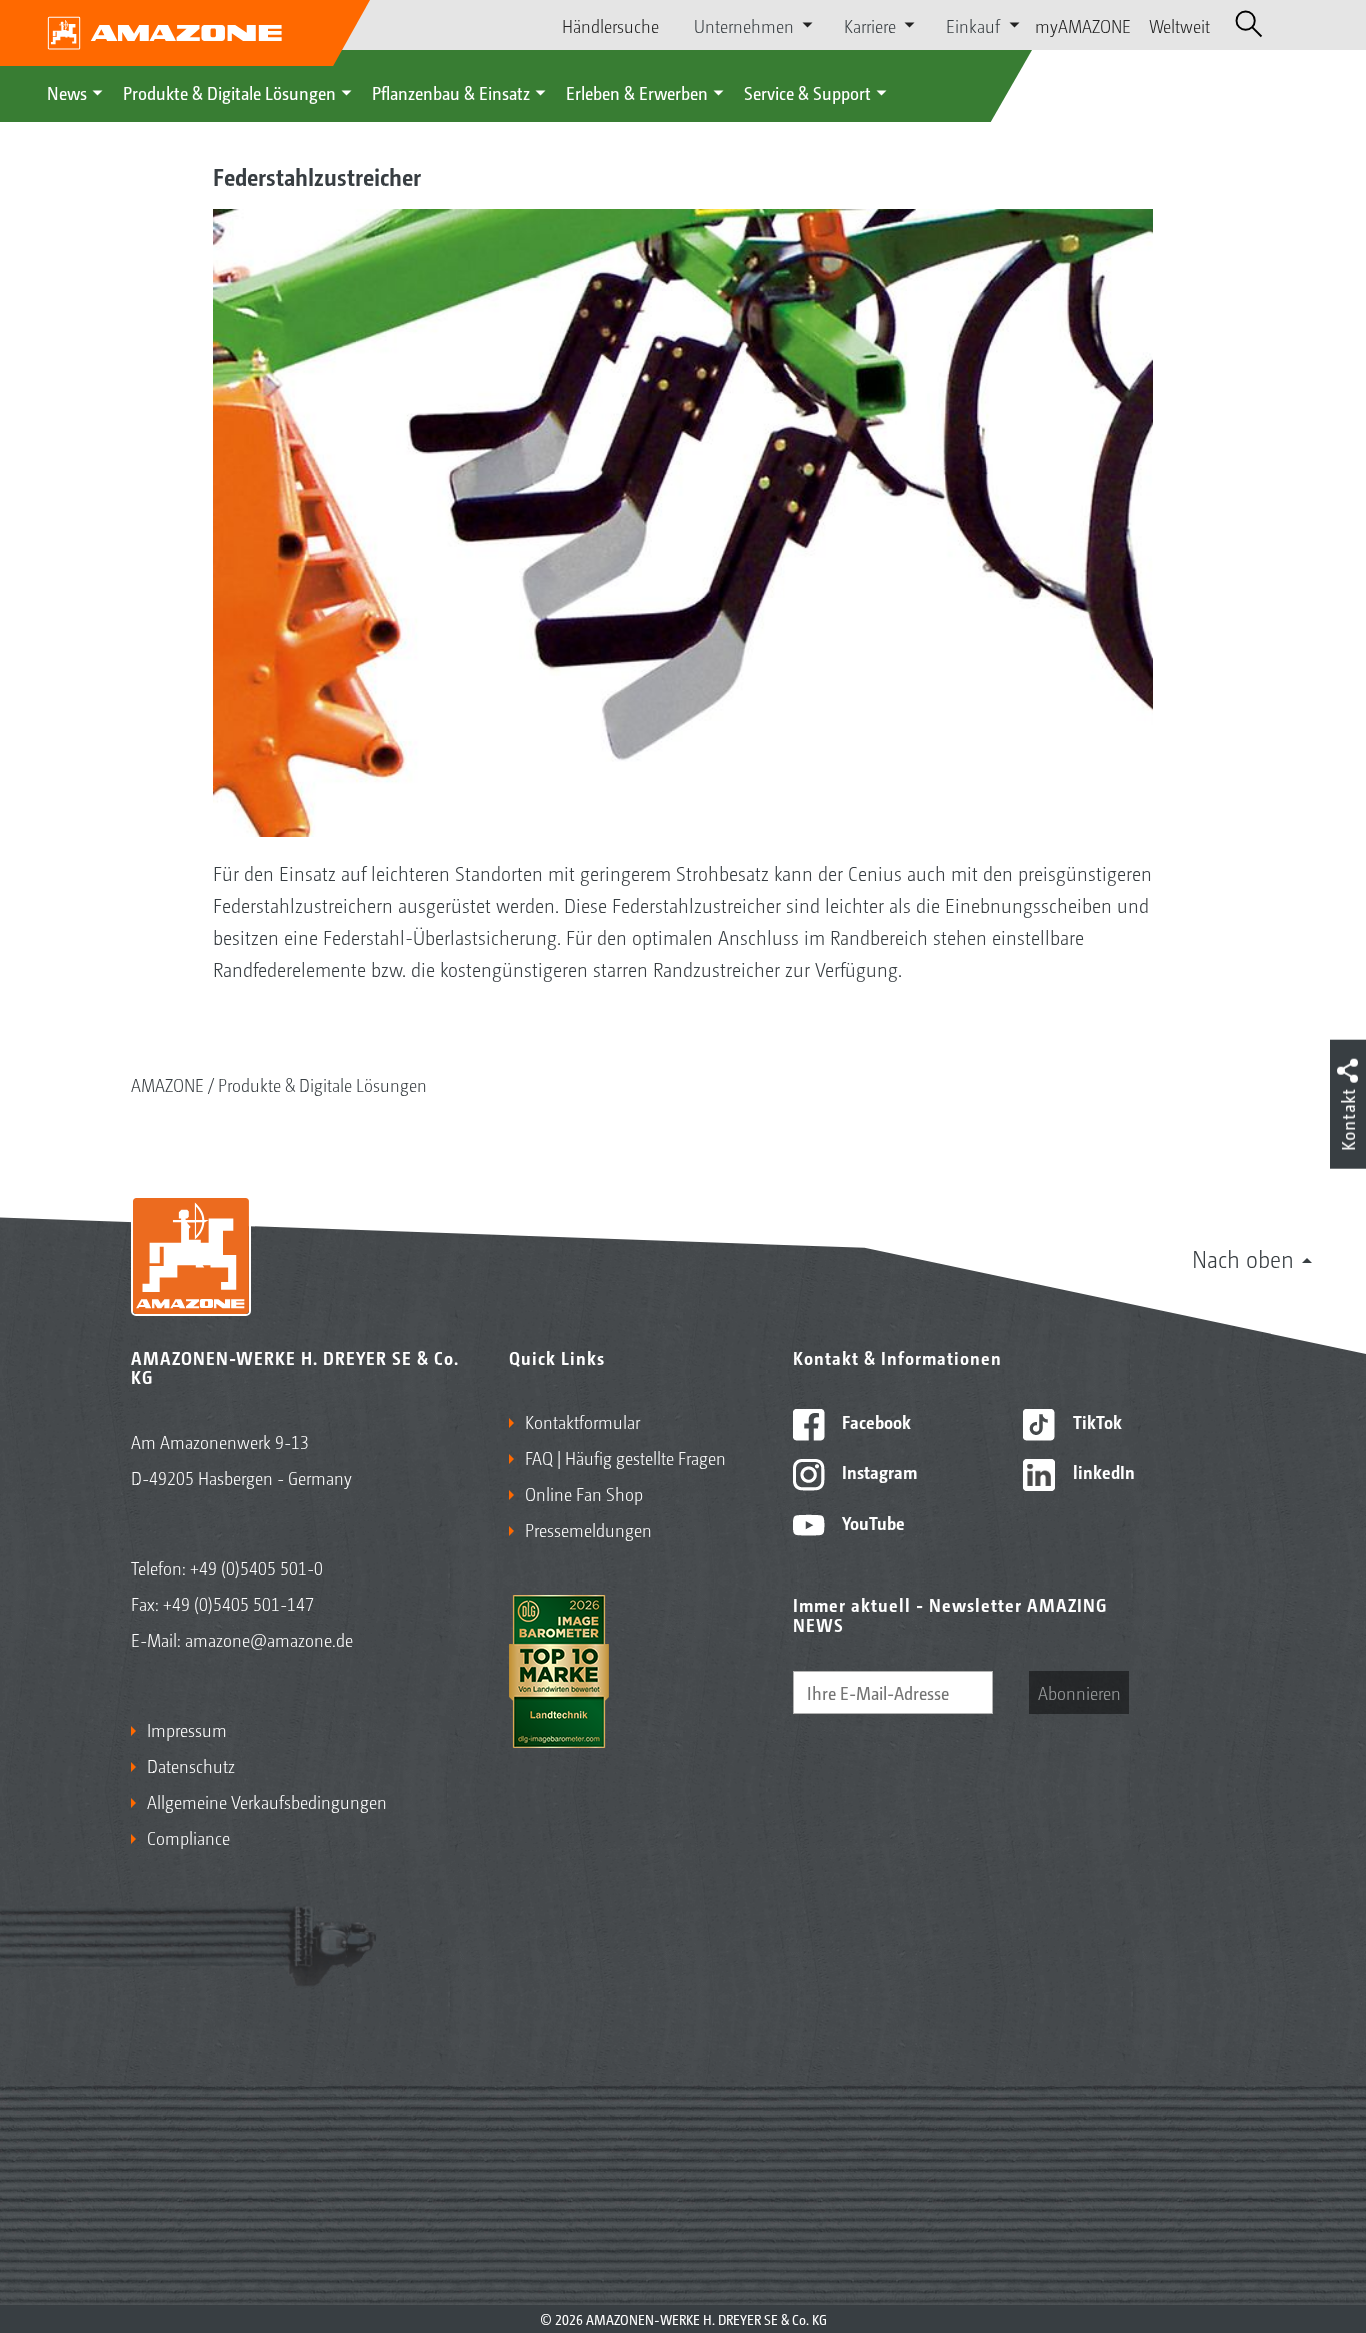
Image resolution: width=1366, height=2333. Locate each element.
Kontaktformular (582, 1421)
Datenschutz (191, 1765)
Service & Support (807, 92)
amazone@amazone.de (269, 1639)
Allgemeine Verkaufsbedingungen (267, 1801)
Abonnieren (1079, 1692)
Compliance (188, 1837)
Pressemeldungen (588, 1529)
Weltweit (1179, 25)
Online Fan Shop (584, 1493)
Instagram (877, 1471)
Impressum (187, 1729)
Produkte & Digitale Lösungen (229, 92)
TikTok (1095, 1421)
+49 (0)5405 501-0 (256, 1567)
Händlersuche (610, 25)
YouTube (871, 1522)
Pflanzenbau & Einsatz (451, 92)
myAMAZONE (1083, 25)
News (67, 92)
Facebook (874, 1421)
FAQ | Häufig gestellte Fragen (625, 1457)
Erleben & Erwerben (637, 92)
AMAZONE (167, 1084)
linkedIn (1102, 1471)
